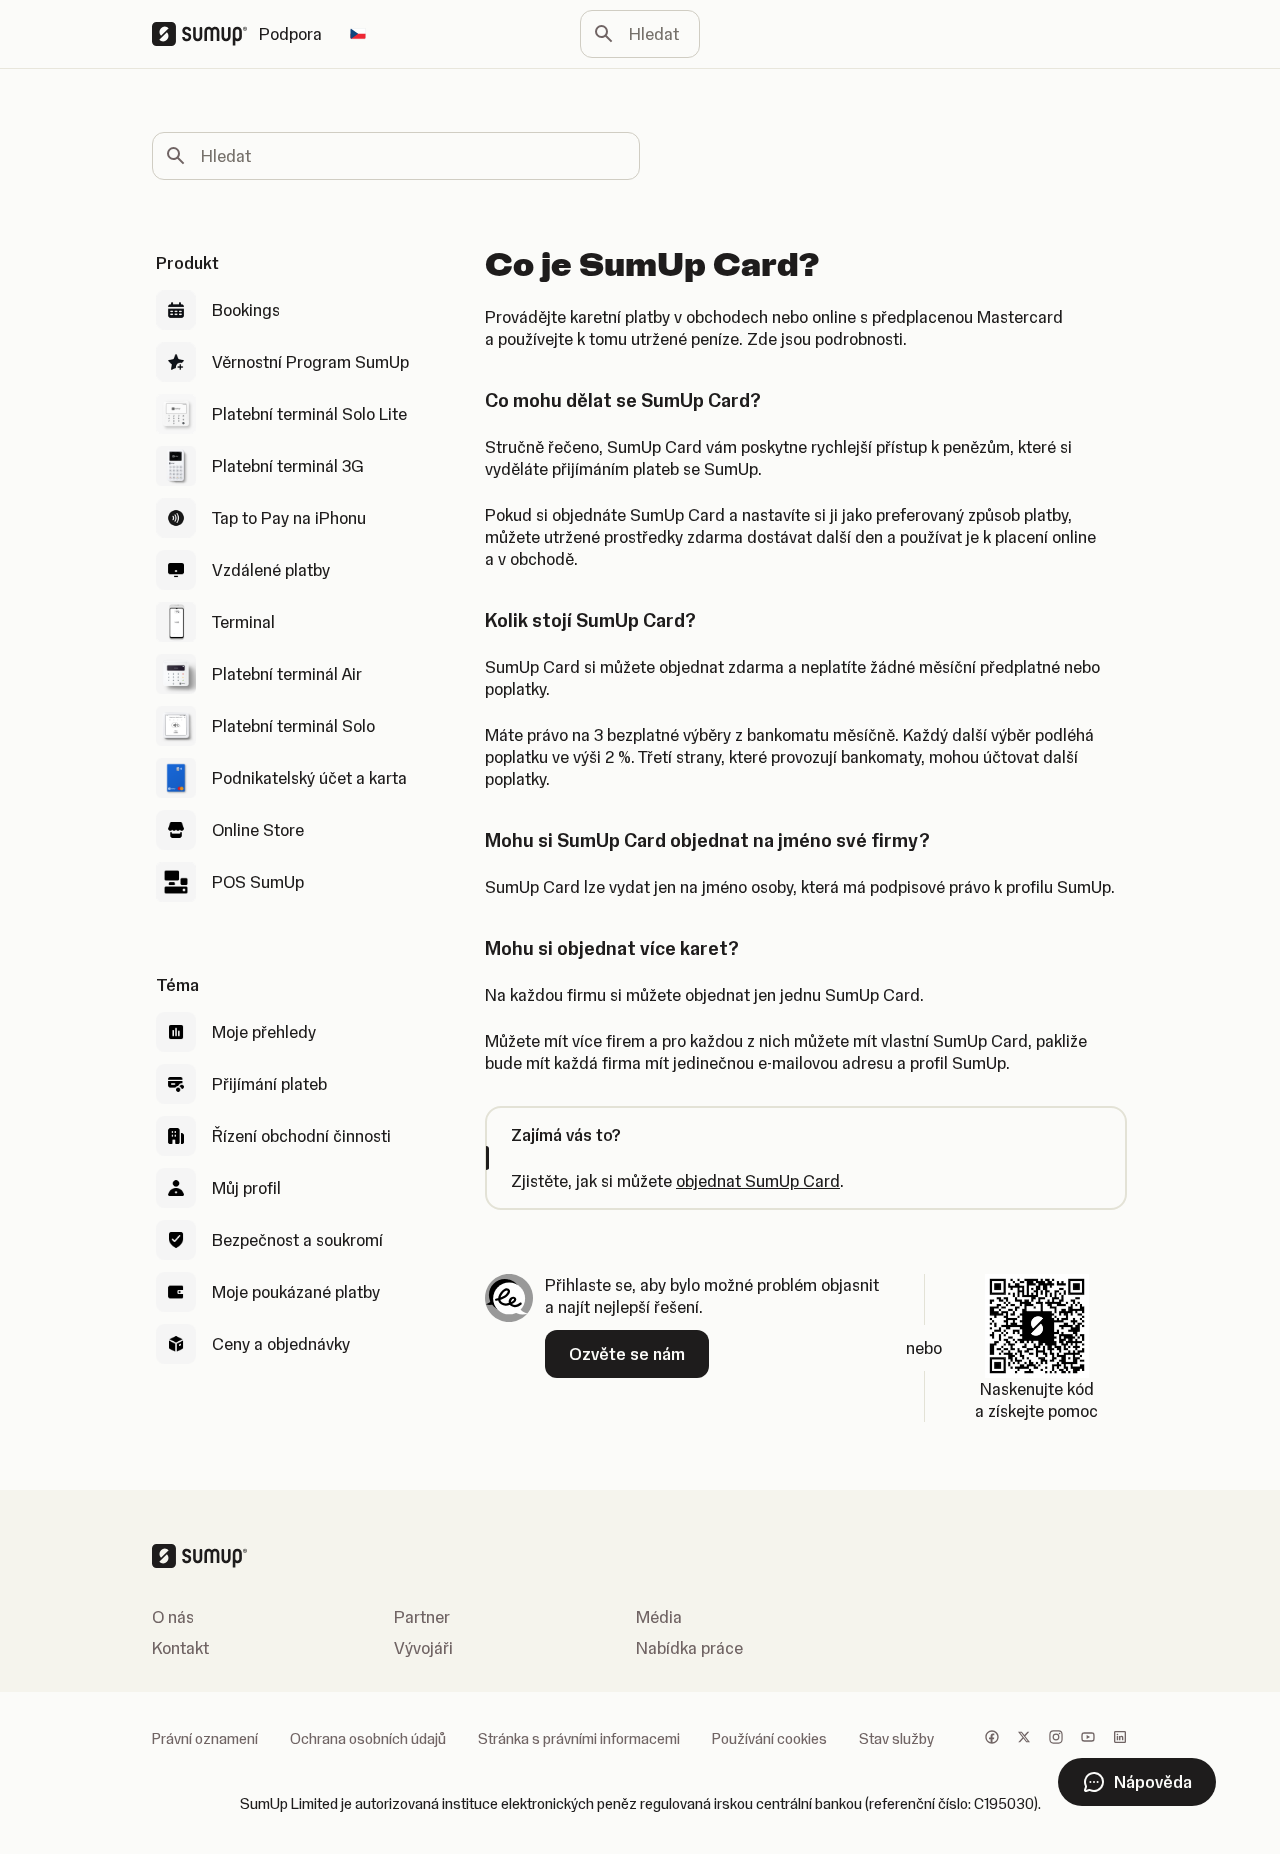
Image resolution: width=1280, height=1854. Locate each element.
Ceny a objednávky (281, 1344)
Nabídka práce (689, 1648)
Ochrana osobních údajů (368, 1739)
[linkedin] (1120, 1739)
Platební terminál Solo (293, 726)
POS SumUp (258, 882)
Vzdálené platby (271, 570)
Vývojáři (423, 1648)
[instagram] (1056, 1739)
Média (659, 1617)
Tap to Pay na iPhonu (289, 518)
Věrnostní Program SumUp (310, 362)
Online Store (258, 830)
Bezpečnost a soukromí (297, 1240)
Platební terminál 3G (288, 466)
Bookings (246, 310)
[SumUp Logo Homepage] (205, 34)
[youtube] (1088, 1739)
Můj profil (246, 1188)
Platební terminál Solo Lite (309, 414)
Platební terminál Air (287, 674)
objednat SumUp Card (758, 1181)
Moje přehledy (264, 1032)
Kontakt (180, 1648)
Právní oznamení (205, 1739)
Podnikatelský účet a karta (309, 778)
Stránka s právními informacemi (579, 1739)
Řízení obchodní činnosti (301, 1136)
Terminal (243, 622)
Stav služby (896, 1739)
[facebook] (992, 1739)
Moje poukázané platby (296, 1292)
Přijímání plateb (269, 1084)
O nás (173, 1617)
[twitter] (1024, 1739)
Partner (422, 1617)
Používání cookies (769, 1739)
